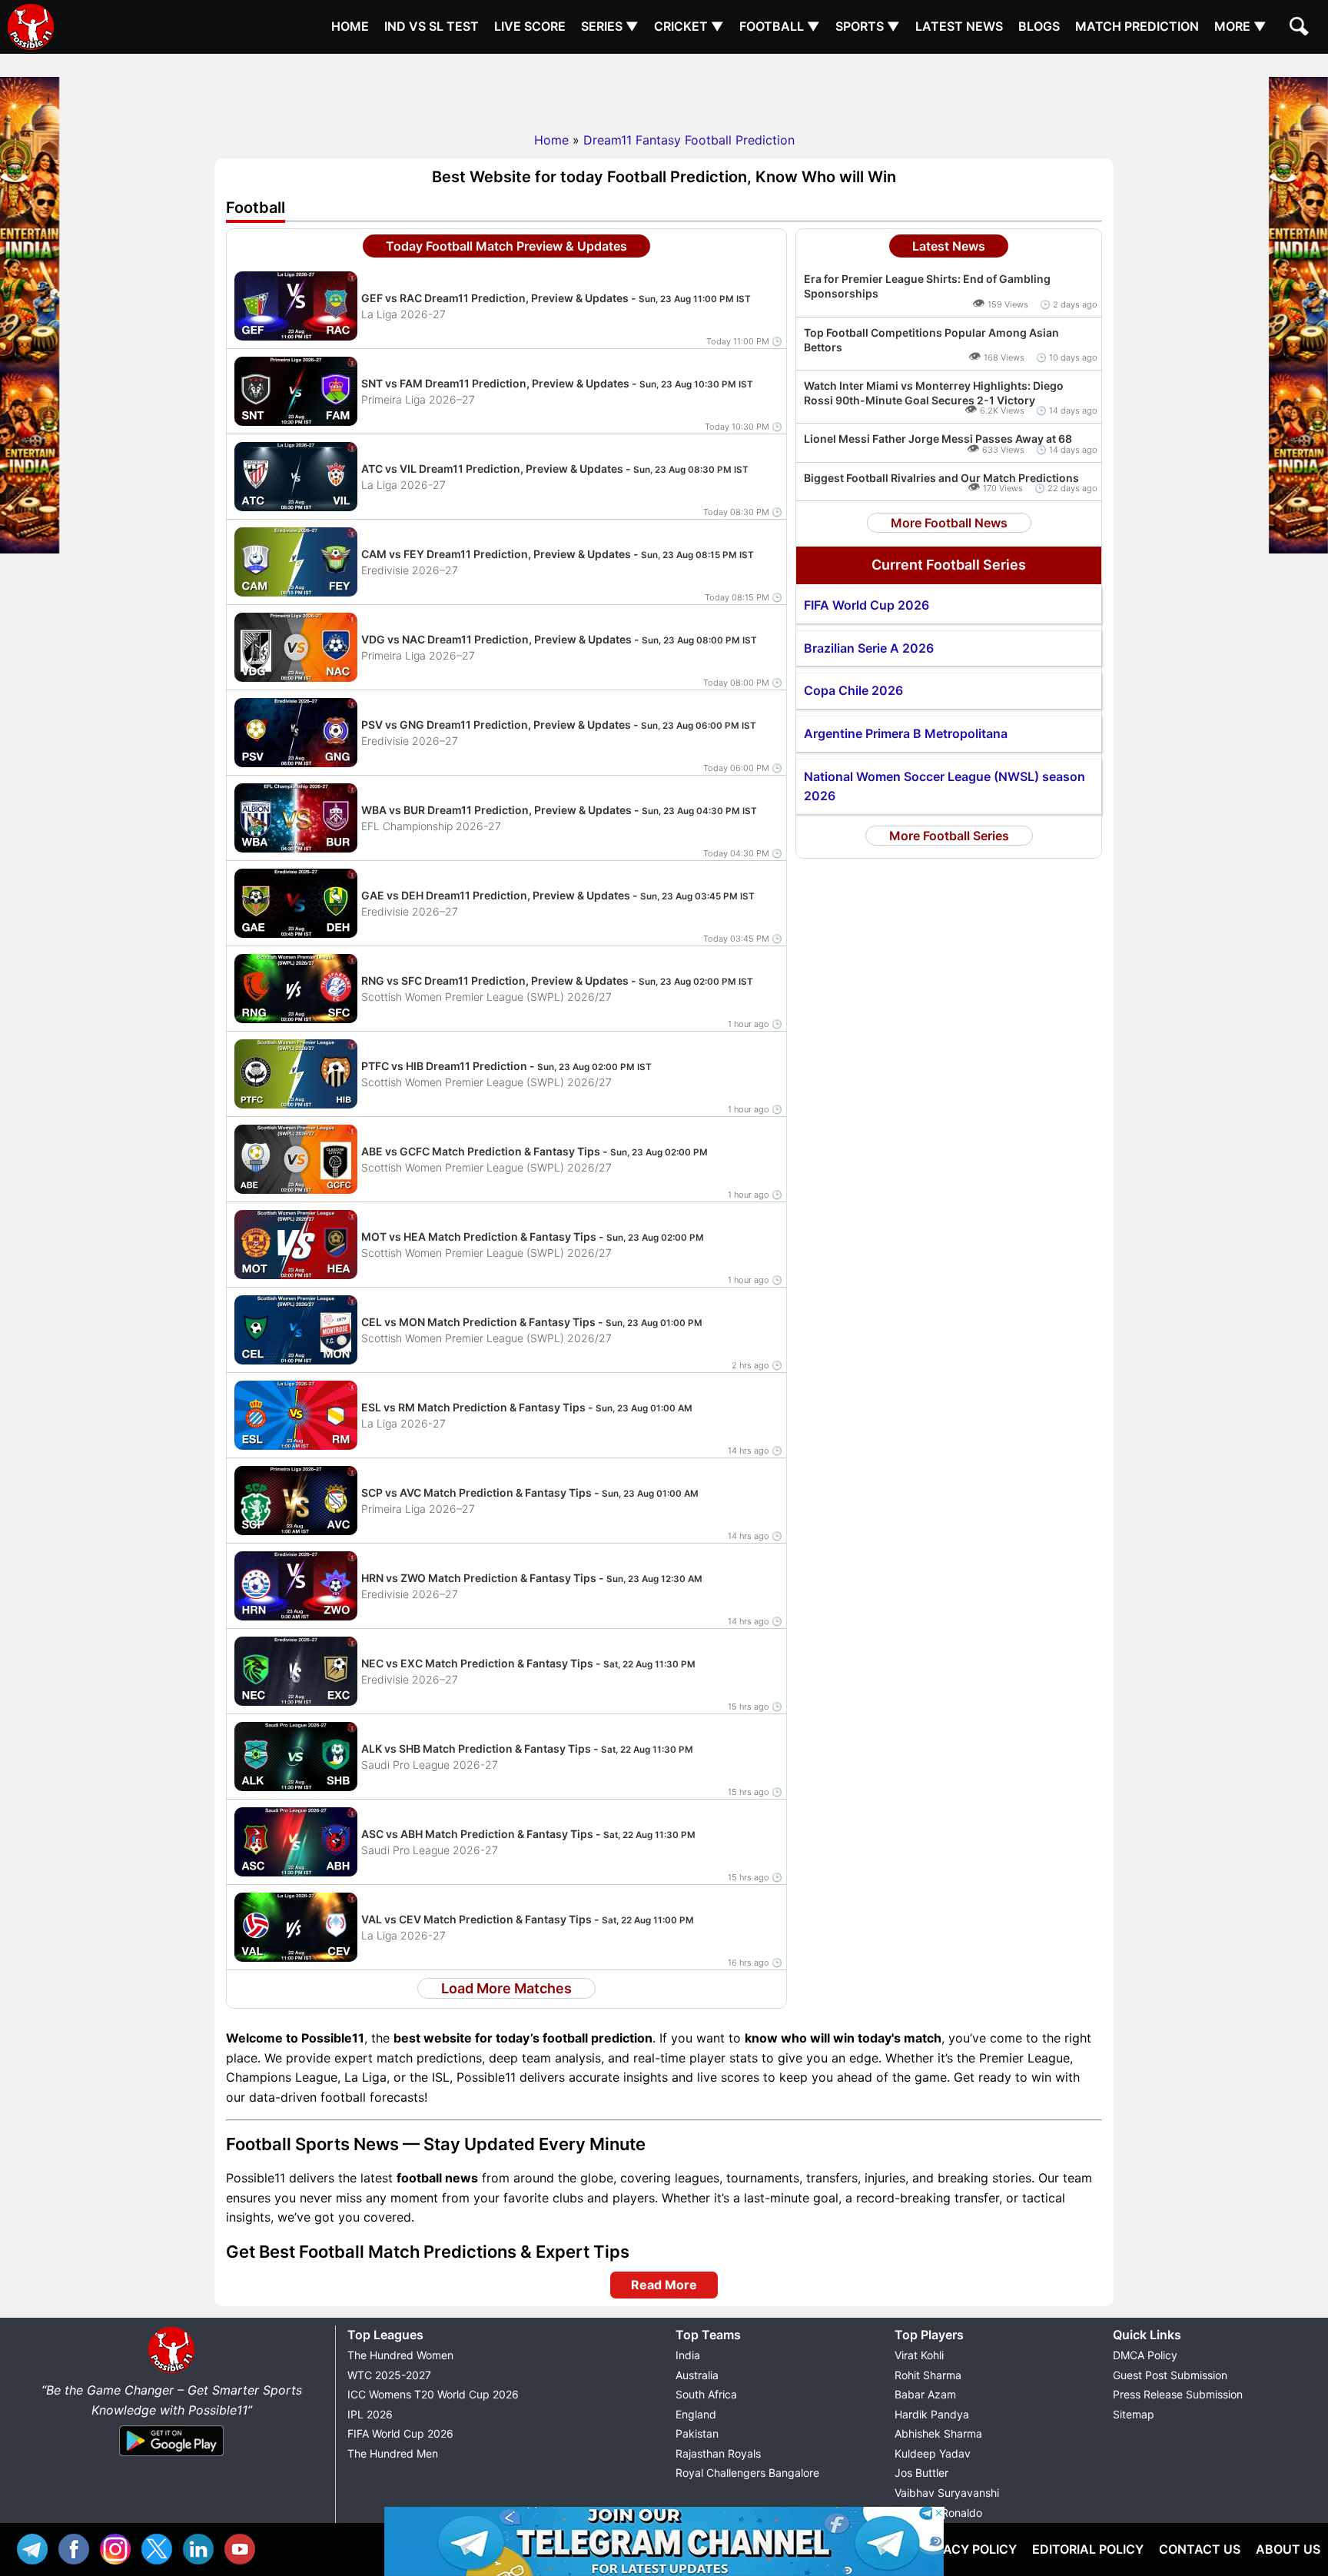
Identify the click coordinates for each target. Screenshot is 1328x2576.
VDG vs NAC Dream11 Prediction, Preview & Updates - (559, 639)
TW (161, 2547)
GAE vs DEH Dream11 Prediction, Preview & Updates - (558, 895)
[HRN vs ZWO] (296, 1585)
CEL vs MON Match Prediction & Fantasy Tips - (532, 1322)
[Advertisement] (664, 88)
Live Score (530, 26)
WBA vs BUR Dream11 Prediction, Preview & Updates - (559, 810)
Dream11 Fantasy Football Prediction (689, 140)
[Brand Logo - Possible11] (171, 2370)
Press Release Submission (1178, 2394)
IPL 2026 (370, 2414)
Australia (697, 2375)
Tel (36, 2547)
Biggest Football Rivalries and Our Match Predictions (941, 478)
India (688, 2355)
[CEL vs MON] (296, 1329)
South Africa (706, 2394)
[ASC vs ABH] (296, 1841)
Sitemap (1134, 2414)
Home (350, 26)
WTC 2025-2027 (389, 2375)
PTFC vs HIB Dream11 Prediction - (506, 1066)
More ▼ (1240, 26)
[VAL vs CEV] (296, 1926)
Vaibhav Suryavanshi (947, 2493)
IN (202, 2547)
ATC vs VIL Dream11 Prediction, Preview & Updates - (555, 469)
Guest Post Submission (1170, 2375)
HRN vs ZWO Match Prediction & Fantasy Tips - (532, 1578)
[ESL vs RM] (296, 1414)
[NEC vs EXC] (296, 1670)
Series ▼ (610, 26)
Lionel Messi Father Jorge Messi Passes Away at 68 (938, 439)
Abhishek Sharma (938, 2433)
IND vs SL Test (432, 26)
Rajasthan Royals (718, 2453)
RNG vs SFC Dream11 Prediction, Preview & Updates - (557, 981)
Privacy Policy (966, 2549)
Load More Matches (506, 1988)
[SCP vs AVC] (296, 1500)
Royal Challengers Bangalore (747, 2473)
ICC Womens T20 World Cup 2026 (433, 2394)
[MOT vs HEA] (296, 1244)
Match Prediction (1137, 26)
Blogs (1039, 26)
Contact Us (1200, 2549)
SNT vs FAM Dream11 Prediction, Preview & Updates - (557, 383)
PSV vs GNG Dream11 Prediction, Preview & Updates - (559, 725)
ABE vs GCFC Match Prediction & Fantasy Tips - (535, 1151)
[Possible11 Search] (1301, 28)
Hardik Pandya (932, 2414)
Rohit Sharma (928, 2375)
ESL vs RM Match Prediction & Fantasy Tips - (527, 1407)
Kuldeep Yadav (933, 2453)
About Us (1288, 2549)
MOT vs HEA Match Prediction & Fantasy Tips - (533, 1236)
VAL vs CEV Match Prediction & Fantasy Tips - (528, 1919)
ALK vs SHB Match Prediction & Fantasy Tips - (527, 1748)
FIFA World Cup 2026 (400, 2433)
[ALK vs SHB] (296, 1756)
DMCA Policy (1145, 2355)
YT (244, 2547)
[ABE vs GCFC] (296, 1158)
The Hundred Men (393, 2453)
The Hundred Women (400, 2355)
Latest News (959, 26)
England (696, 2414)
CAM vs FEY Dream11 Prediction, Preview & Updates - (558, 554)
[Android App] (171, 2457)
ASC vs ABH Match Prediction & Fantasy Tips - (528, 1834)
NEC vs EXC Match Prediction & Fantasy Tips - (528, 1663)
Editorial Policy (1088, 2549)
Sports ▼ (868, 26)
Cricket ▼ (689, 26)
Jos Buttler (921, 2473)
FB (78, 2547)
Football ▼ (780, 26)
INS (119, 2547)
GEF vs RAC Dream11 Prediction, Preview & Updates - (556, 298)
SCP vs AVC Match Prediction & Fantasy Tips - (530, 1492)
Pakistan (697, 2433)
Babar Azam (925, 2394)
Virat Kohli (919, 2355)
